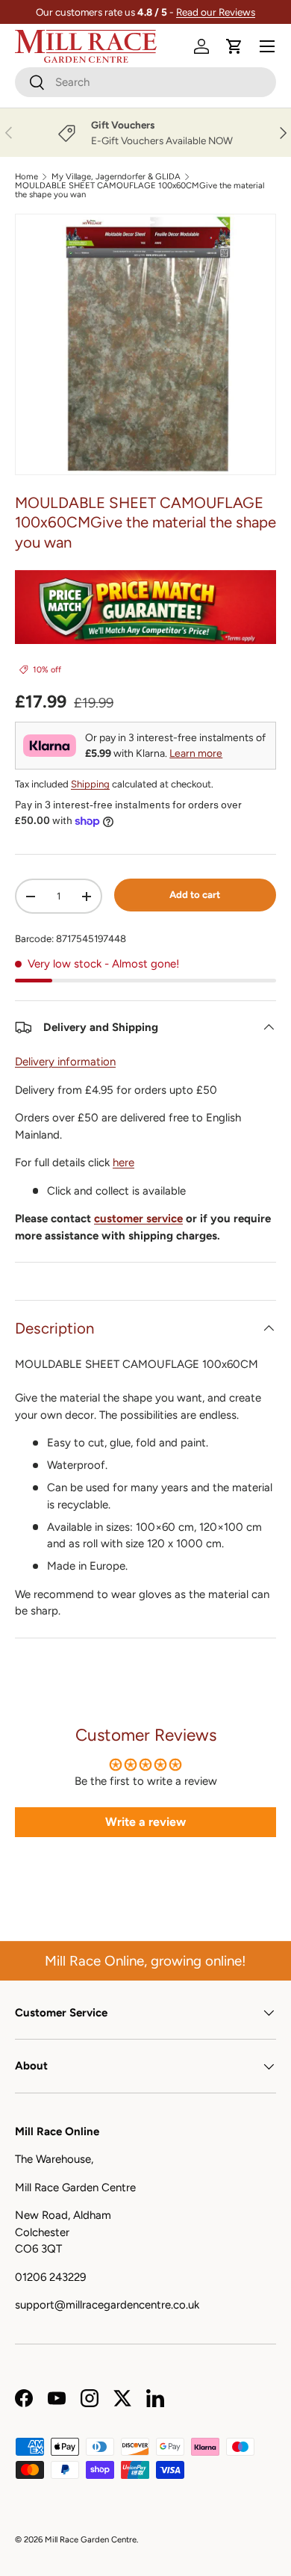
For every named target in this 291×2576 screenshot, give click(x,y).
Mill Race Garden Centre (91, 2539)
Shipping (90, 784)
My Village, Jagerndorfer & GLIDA (116, 177)
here (123, 1162)
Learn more (196, 753)
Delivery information (65, 1062)
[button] (234, 46)
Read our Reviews (216, 12)
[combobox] (145, 82)
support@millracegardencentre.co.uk (107, 2305)
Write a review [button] (145, 1822)
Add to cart (195, 894)
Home (26, 177)
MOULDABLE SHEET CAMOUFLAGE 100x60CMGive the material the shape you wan (140, 190)
